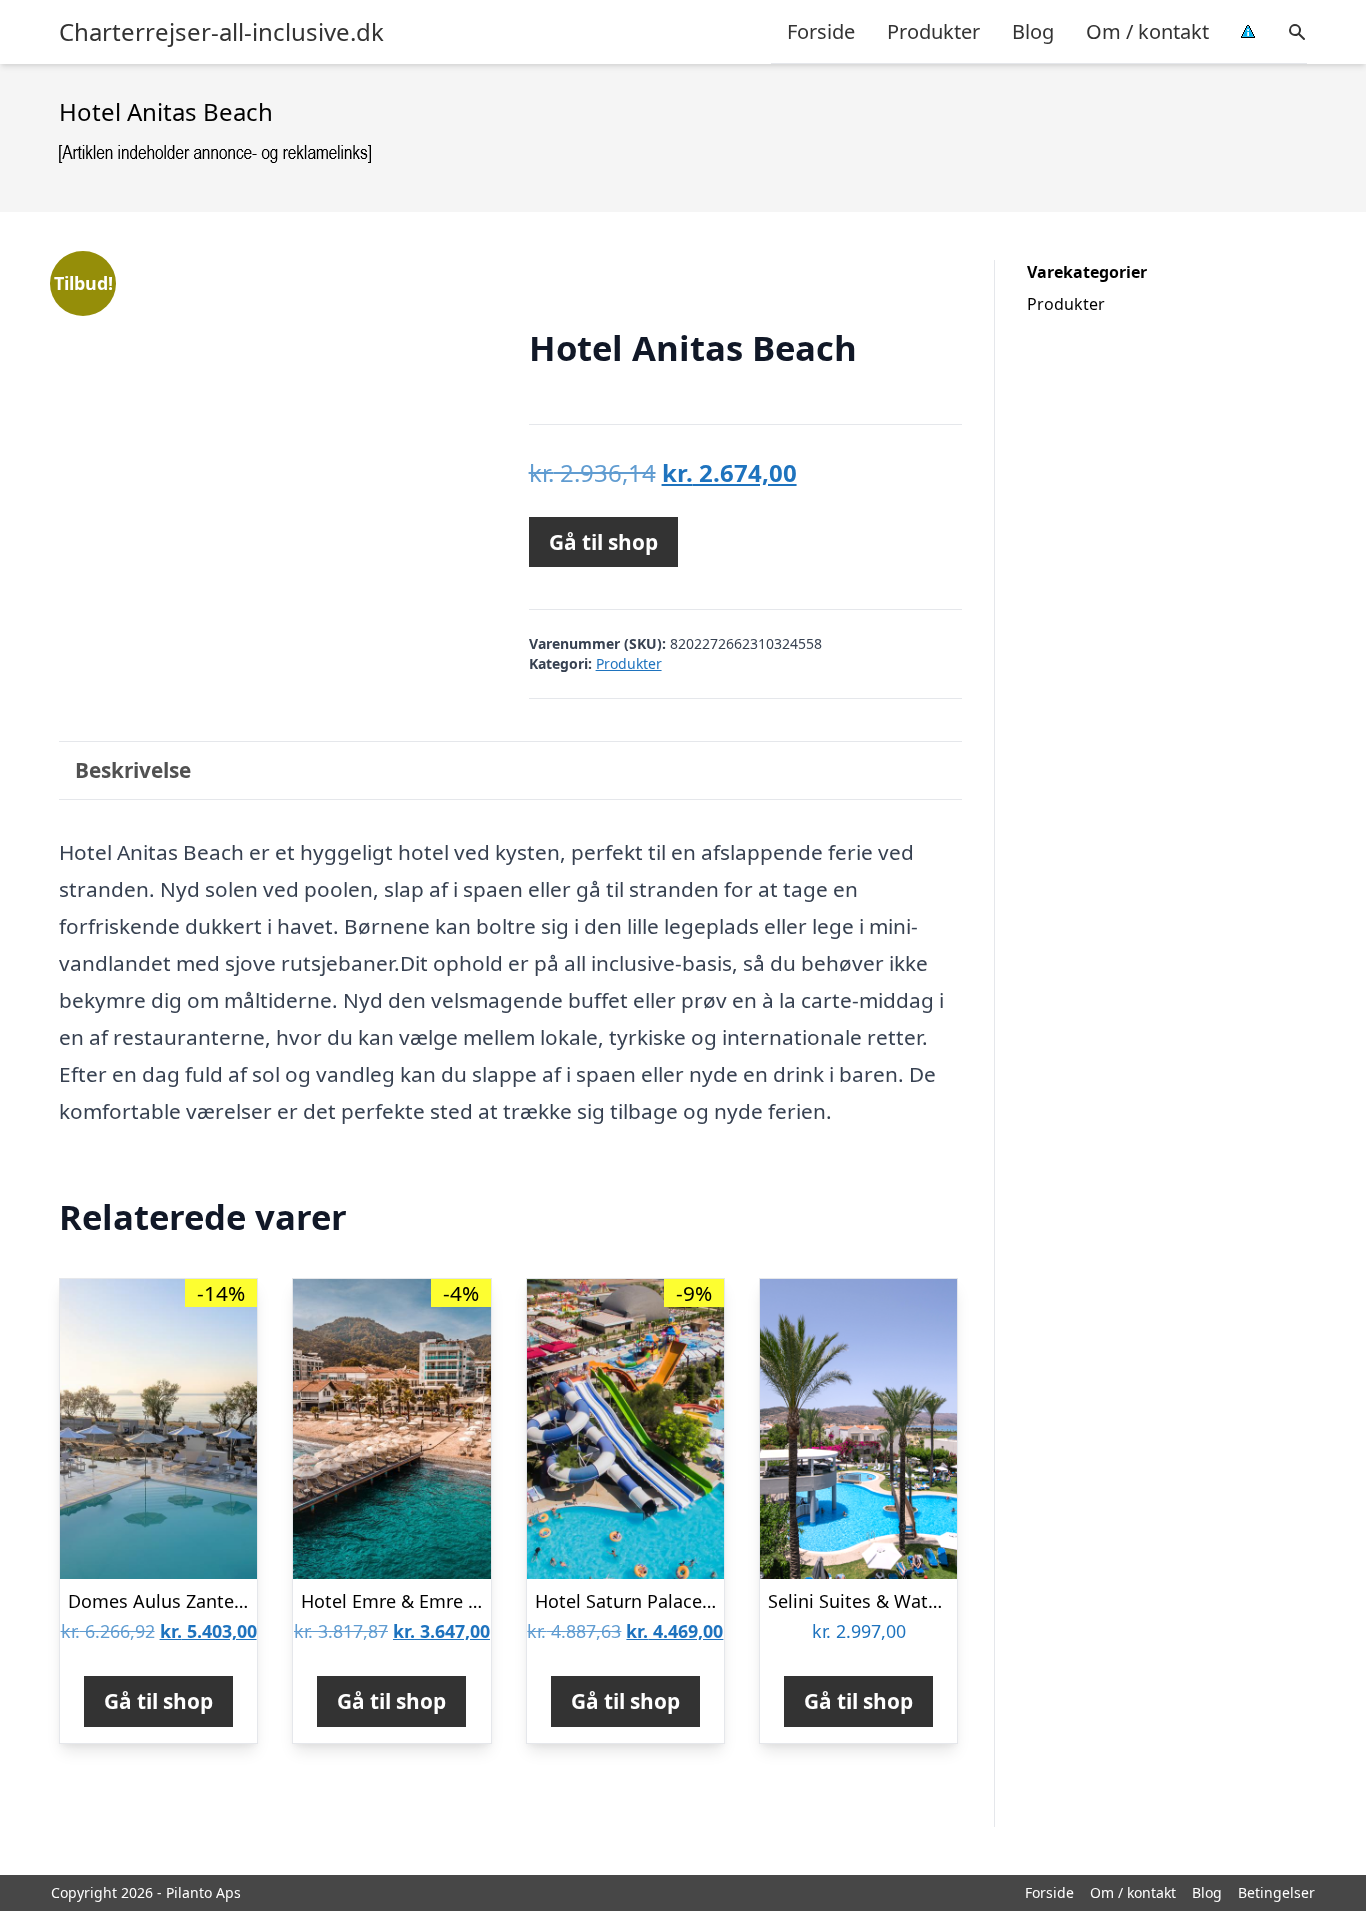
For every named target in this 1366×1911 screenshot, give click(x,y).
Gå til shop (603, 542)
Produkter (933, 31)
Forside (821, 31)
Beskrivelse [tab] (133, 770)
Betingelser (1276, 1892)
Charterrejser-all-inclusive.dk (221, 32)
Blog (1033, 31)
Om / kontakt (1147, 31)
